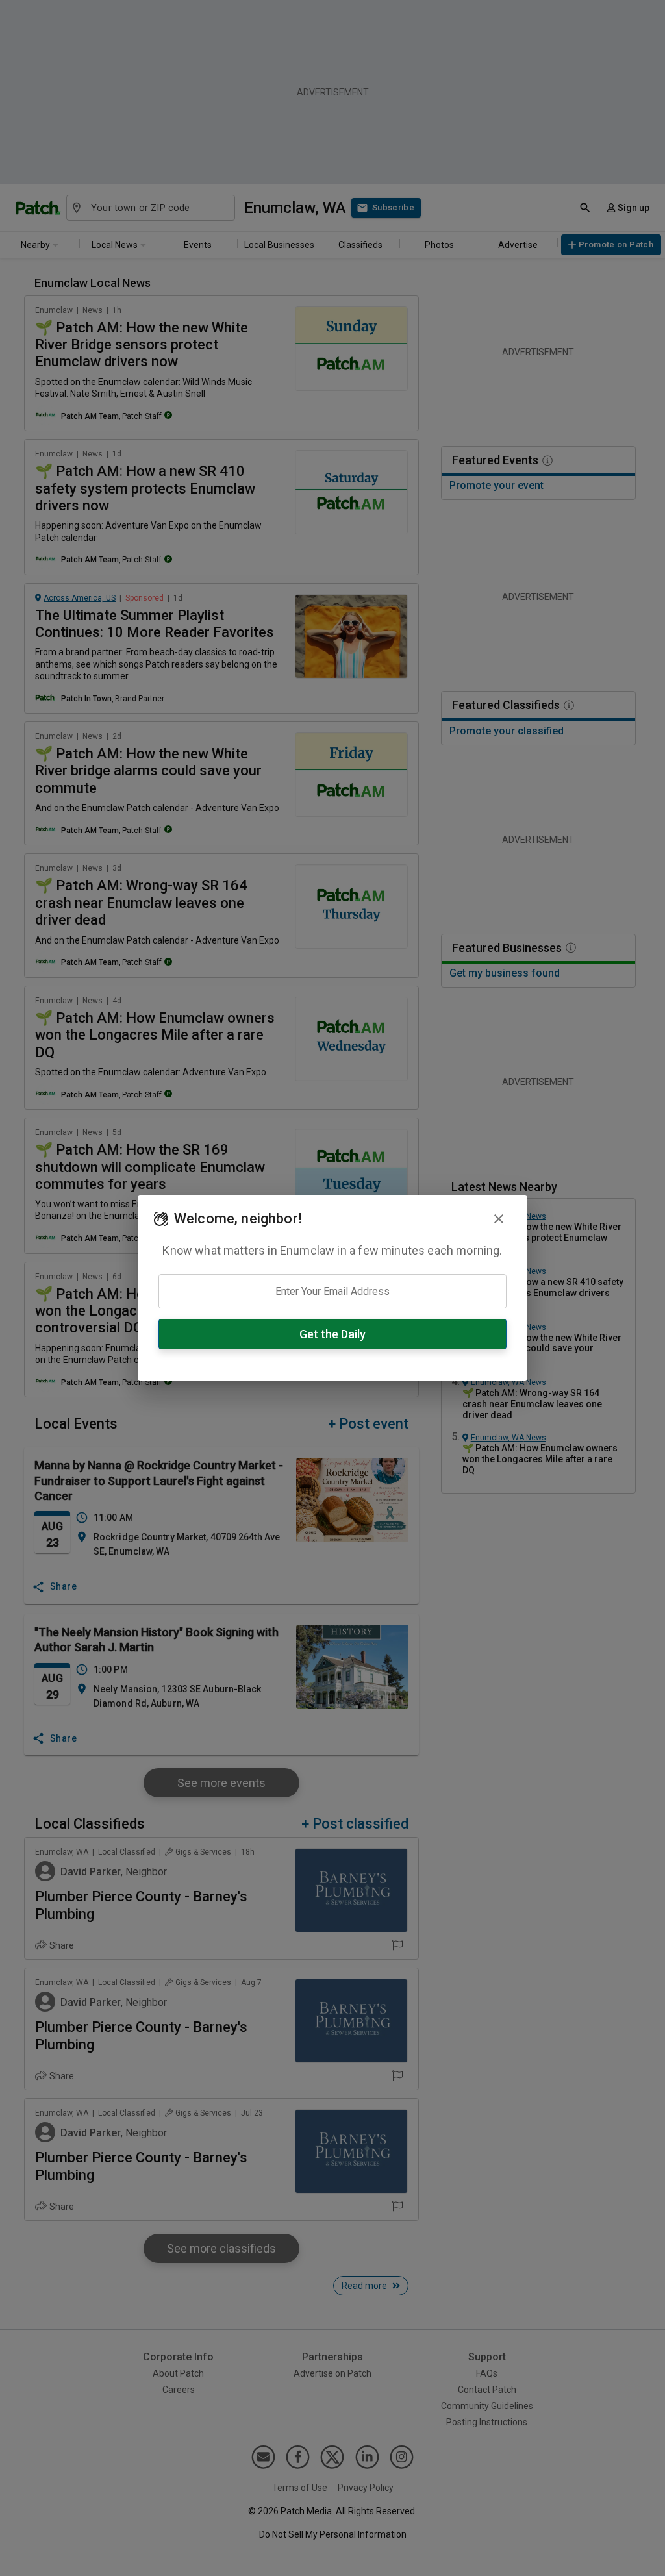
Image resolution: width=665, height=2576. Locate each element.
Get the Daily (332, 1334)
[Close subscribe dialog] (499, 1219)
